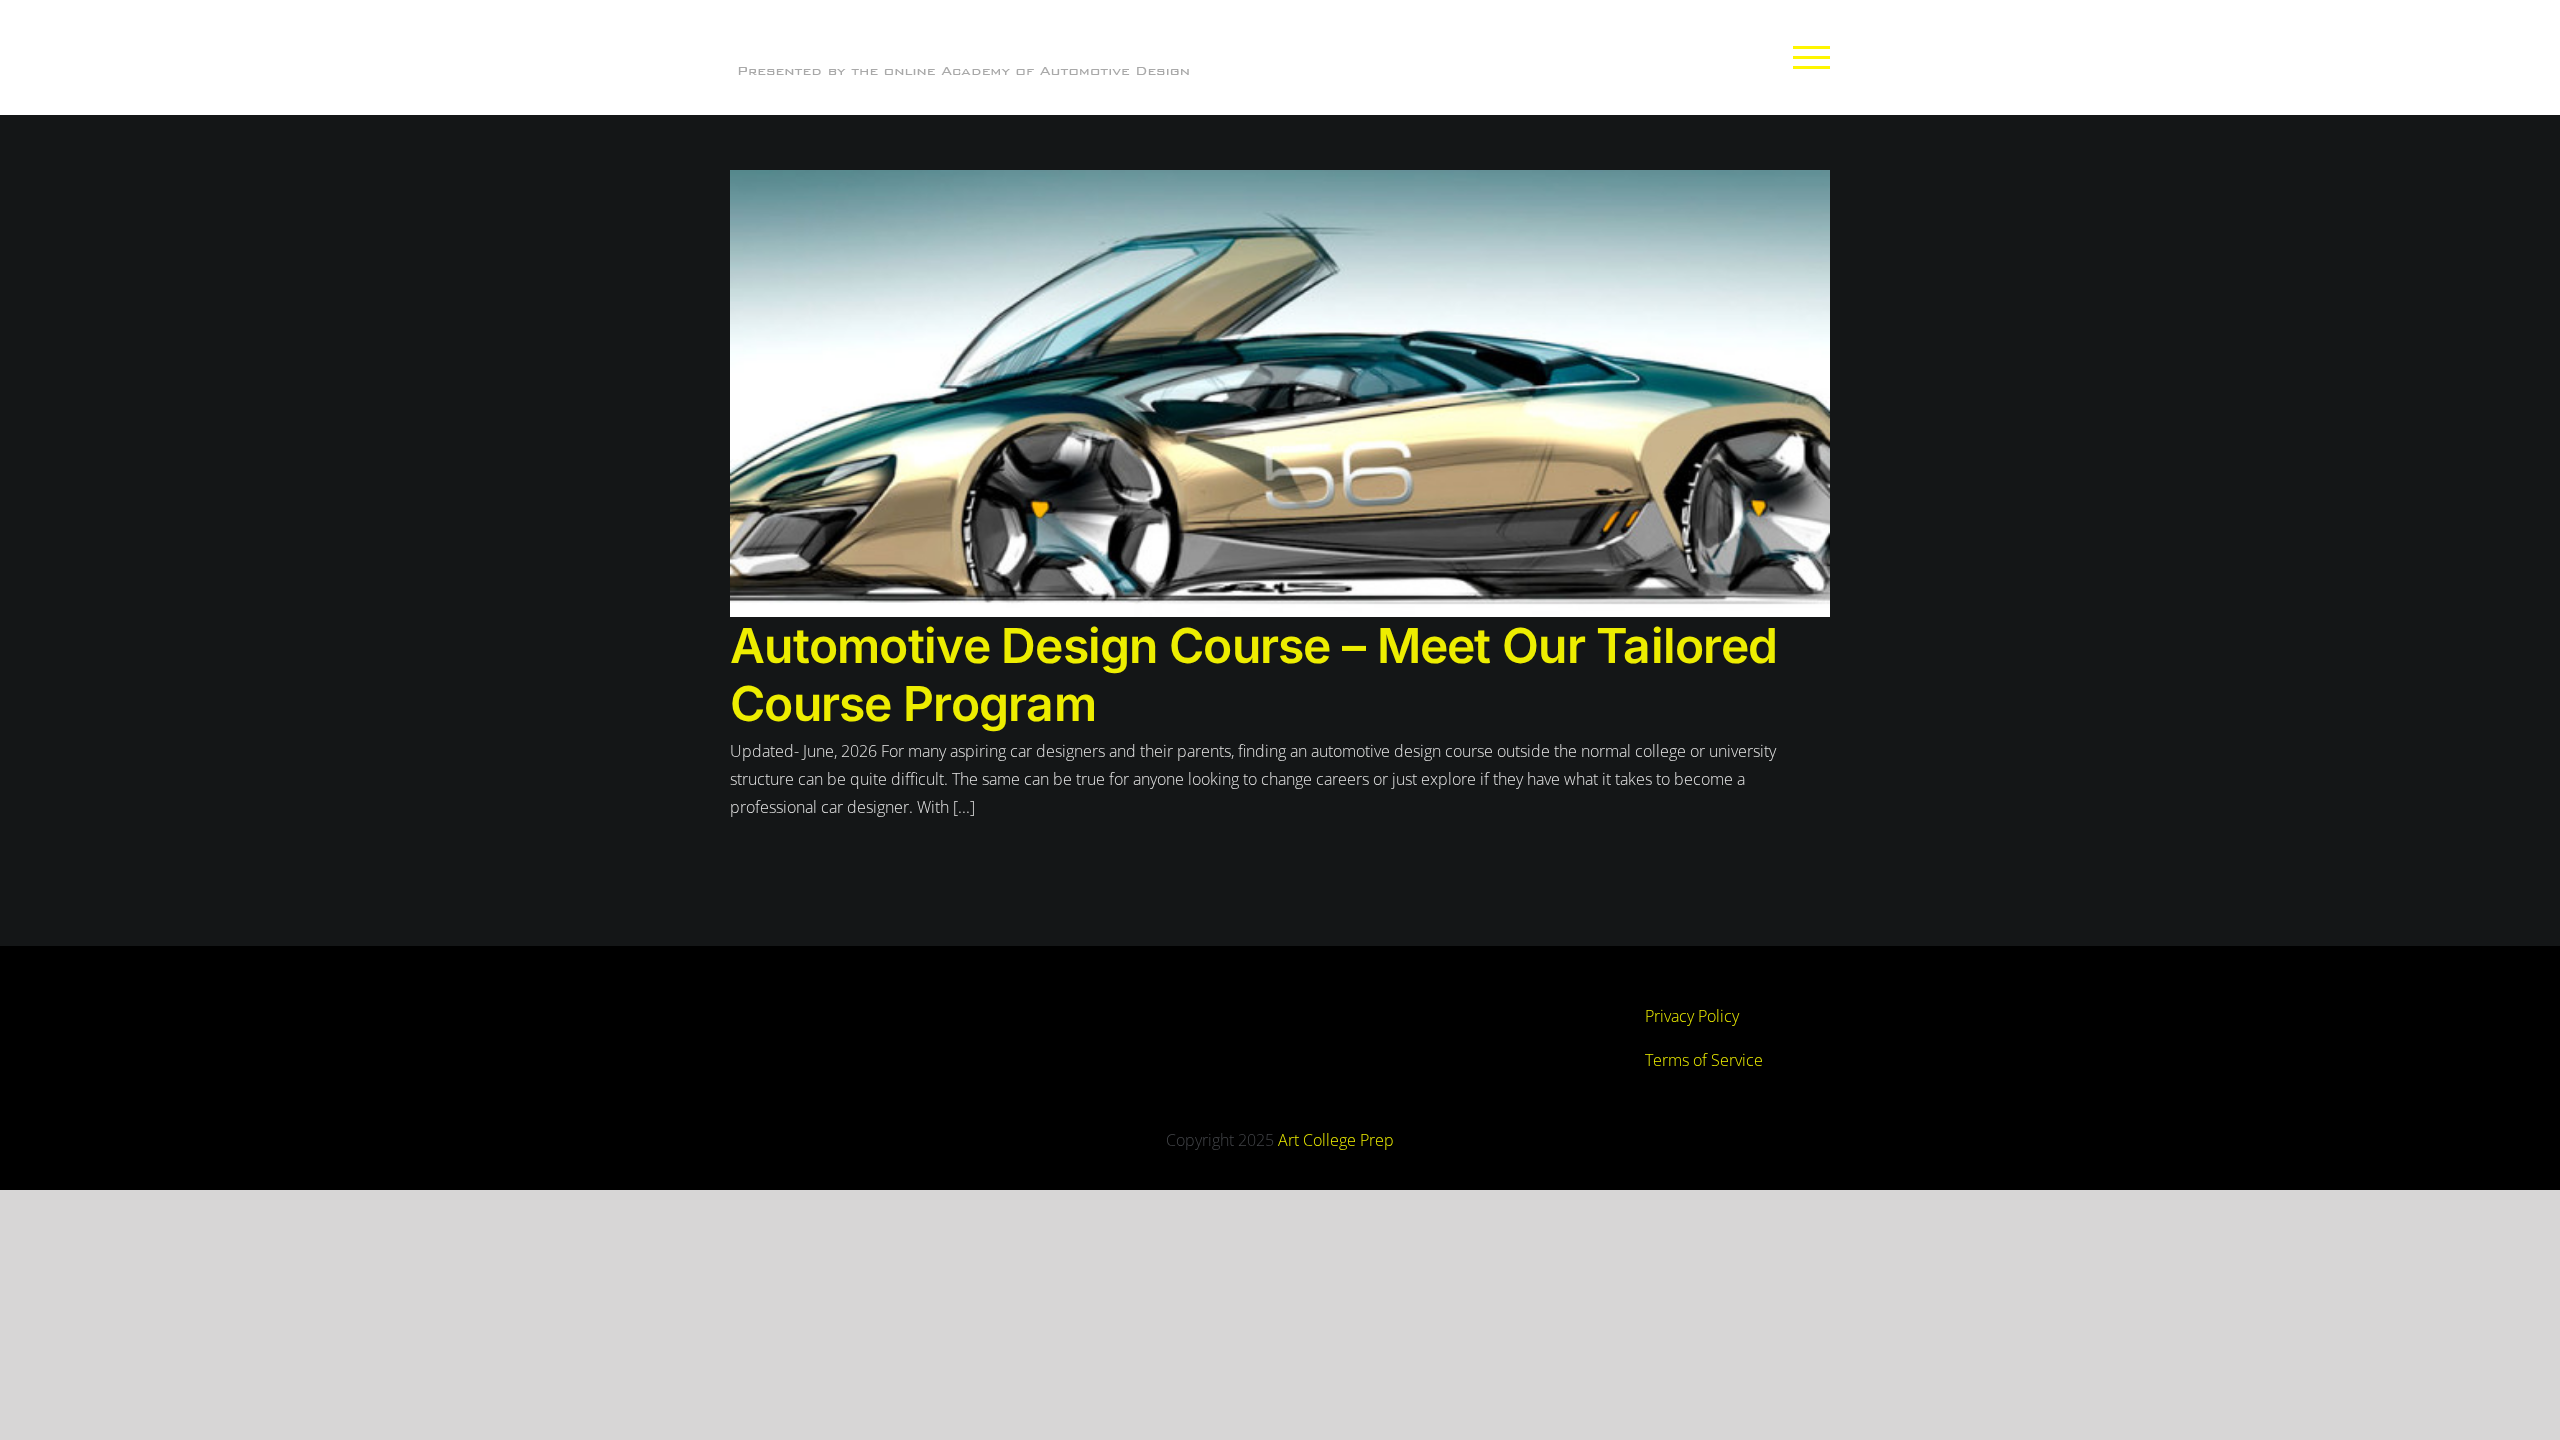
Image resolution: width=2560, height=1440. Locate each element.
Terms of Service (1704, 1060)
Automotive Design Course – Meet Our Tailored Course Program (1253, 674)
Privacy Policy (1692, 1016)
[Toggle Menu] (1812, 57)
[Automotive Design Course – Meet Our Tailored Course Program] (1280, 393)
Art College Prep (1336, 1140)
